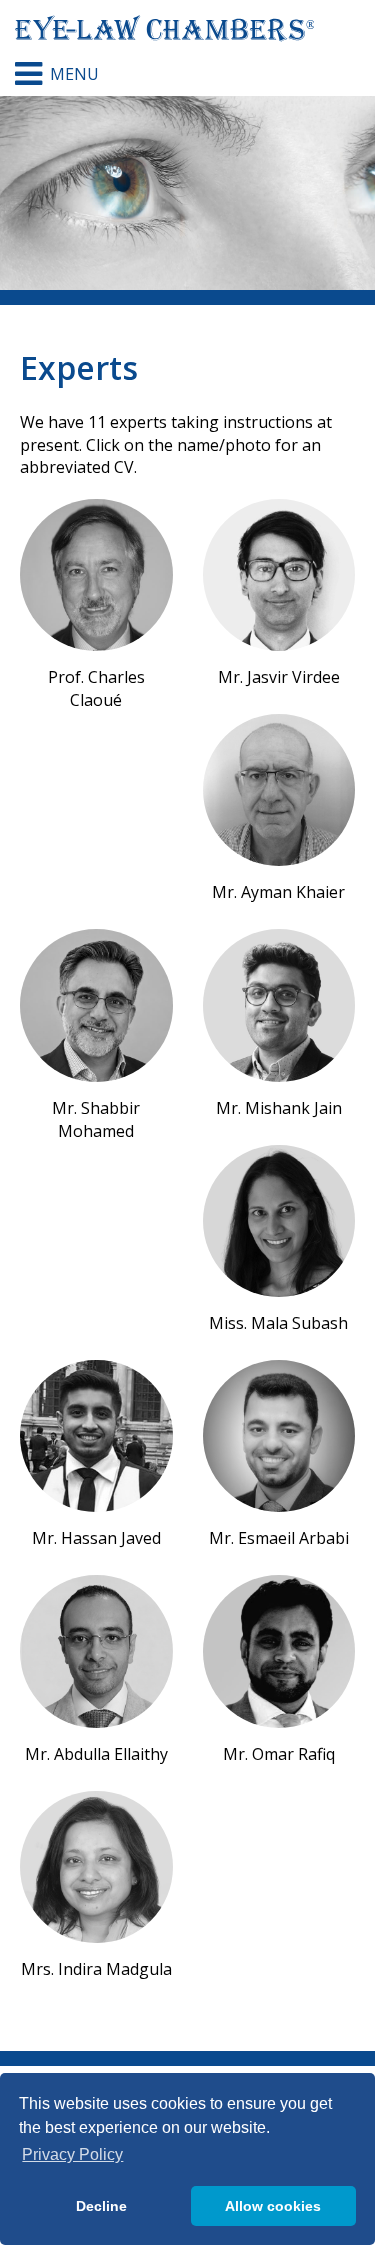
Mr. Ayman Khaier (278, 892)
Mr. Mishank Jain (279, 1108)
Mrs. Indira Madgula (96, 1969)
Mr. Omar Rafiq (279, 1754)
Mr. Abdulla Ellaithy (96, 1754)
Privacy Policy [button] (72, 2154)
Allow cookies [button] (273, 2206)
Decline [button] (101, 2206)
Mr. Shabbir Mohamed (96, 1119)
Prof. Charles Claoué (96, 688)
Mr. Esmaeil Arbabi (279, 1538)
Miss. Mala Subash (278, 1323)
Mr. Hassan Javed (96, 1538)
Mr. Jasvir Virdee (279, 677)
